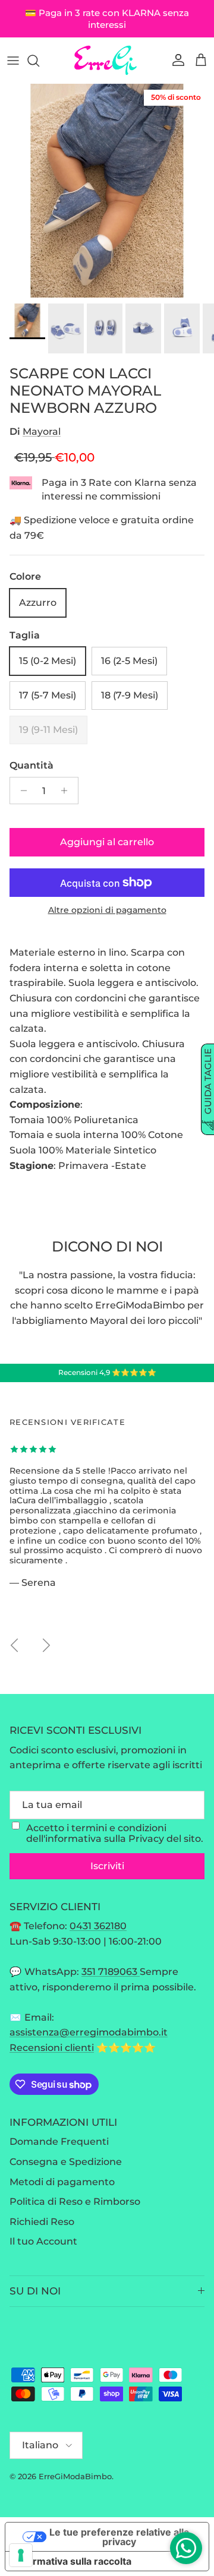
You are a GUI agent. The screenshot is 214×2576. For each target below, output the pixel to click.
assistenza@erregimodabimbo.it (89, 2032)
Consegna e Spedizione (66, 2162)
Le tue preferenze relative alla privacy (119, 2537)
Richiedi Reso (42, 2222)
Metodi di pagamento (62, 2182)
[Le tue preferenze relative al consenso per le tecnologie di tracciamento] (21, 2555)
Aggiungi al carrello (107, 842)
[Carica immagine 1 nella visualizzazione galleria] (107, 191)
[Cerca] (39, 61)
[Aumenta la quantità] (67, 791)
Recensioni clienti (52, 2048)
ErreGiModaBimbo (75, 2476)
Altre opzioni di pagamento (107, 910)
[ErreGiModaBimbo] (107, 60)
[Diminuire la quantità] (21, 791)
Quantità (32, 765)
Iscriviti (107, 1866)
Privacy (146, 1839)
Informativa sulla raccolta (73, 2561)
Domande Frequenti (59, 2142)
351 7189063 (111, 1972)
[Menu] (13, 61)
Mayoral (42, 432)
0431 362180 (98, 1926)
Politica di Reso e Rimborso (75, 2202)
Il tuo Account (43, 2241)
